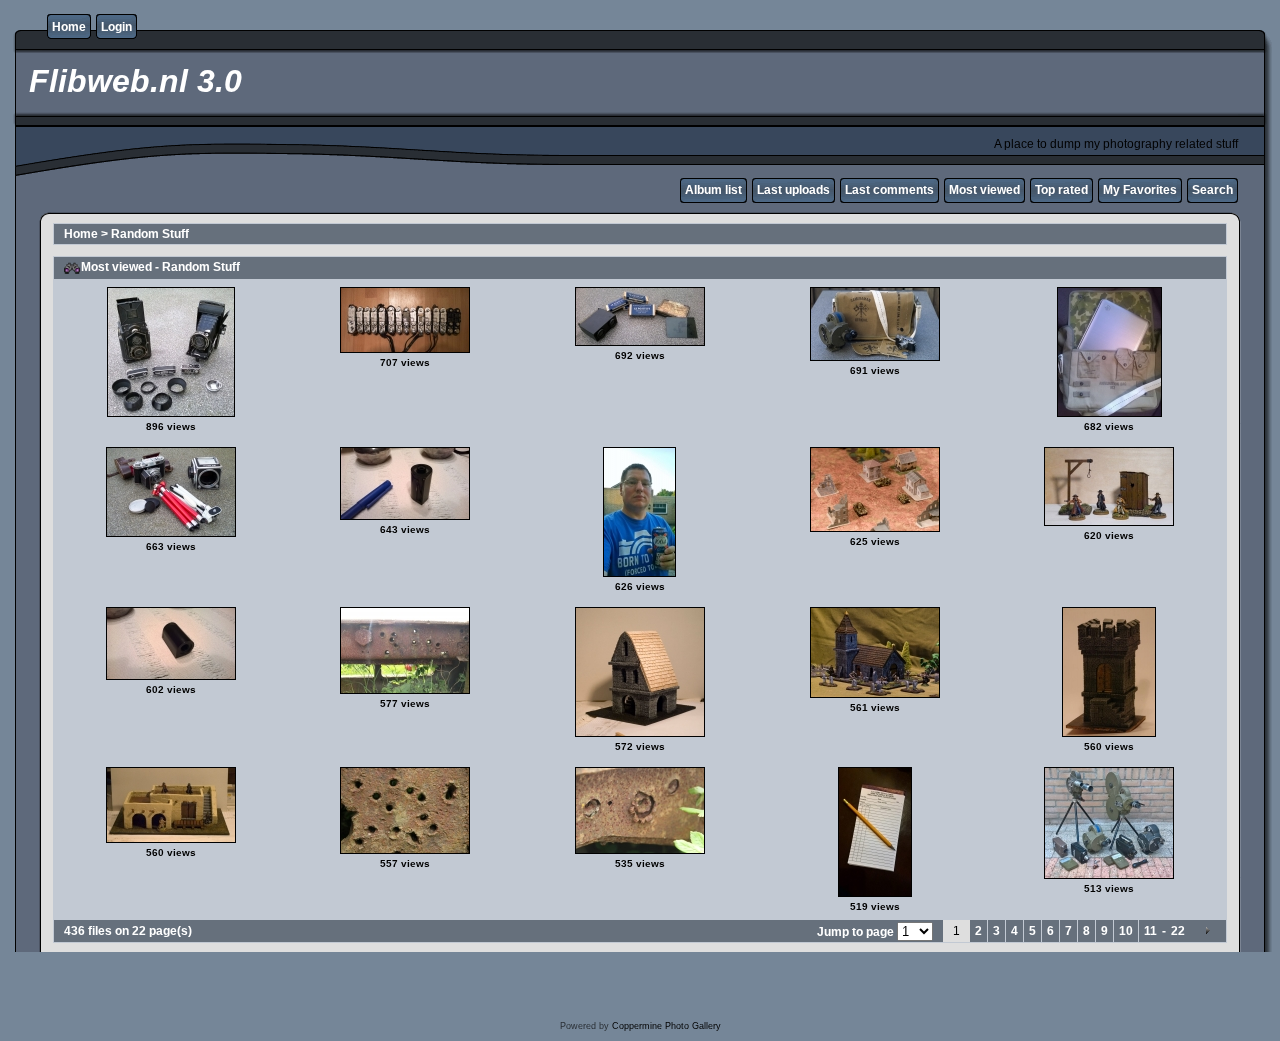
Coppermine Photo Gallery (666, 1026)
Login (116, 27)
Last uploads (793, 190)
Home (69, 27)
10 (1126, 931)
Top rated (1061, 190)
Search (1212, 190)
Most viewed (984, 190)
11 (1150, 931)
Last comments (889, 190)
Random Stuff (150, 234)
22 (1178, 931)
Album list (713, 190)
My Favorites (1140, 190)
